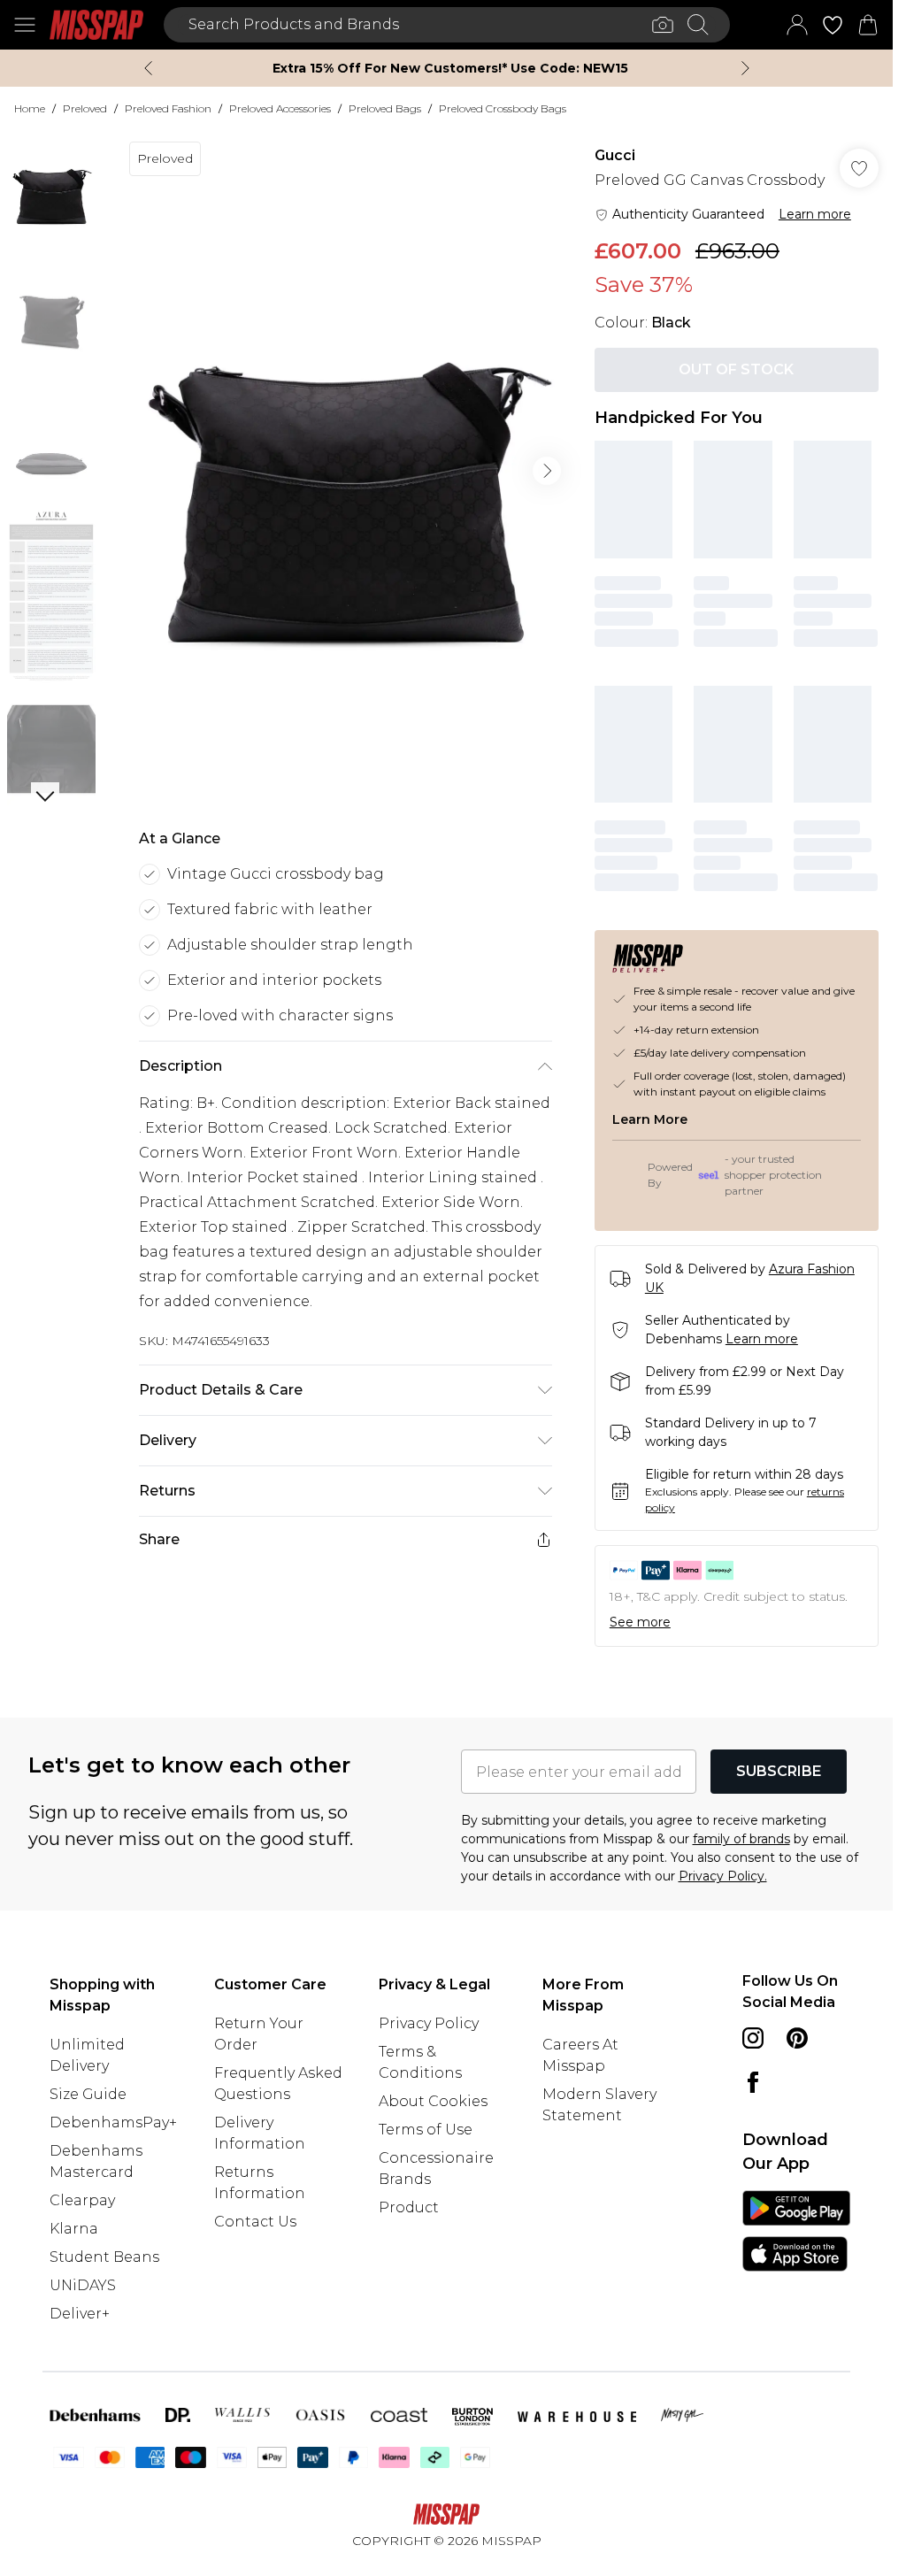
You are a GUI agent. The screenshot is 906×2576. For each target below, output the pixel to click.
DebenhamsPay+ (113, 2122)
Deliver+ (80, 2314)
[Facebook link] (753, 2082)
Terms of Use (426, 2130)
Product (409, 2207)
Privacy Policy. (723, 1876)
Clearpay (82, 2200)
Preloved (85, 108)
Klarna (74, 2229)
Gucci (615, 155)
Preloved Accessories (280, 108)
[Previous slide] (148, 68)
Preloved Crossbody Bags (503, 108)
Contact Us (255, 2222)
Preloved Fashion (168, 108)
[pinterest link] (797, 2038)
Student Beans (104, 2257)
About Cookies (433, 2101)
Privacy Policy (429, 2023)
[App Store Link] (796, 2231)
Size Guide (88, 2094)
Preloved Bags (385, 108)
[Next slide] (745, 68)
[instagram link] (753, 2038)
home (30, 108)
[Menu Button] (25, 25)
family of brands (741, 1839)
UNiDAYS (83, 2285)
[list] (345, 471)
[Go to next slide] (547, 471)
